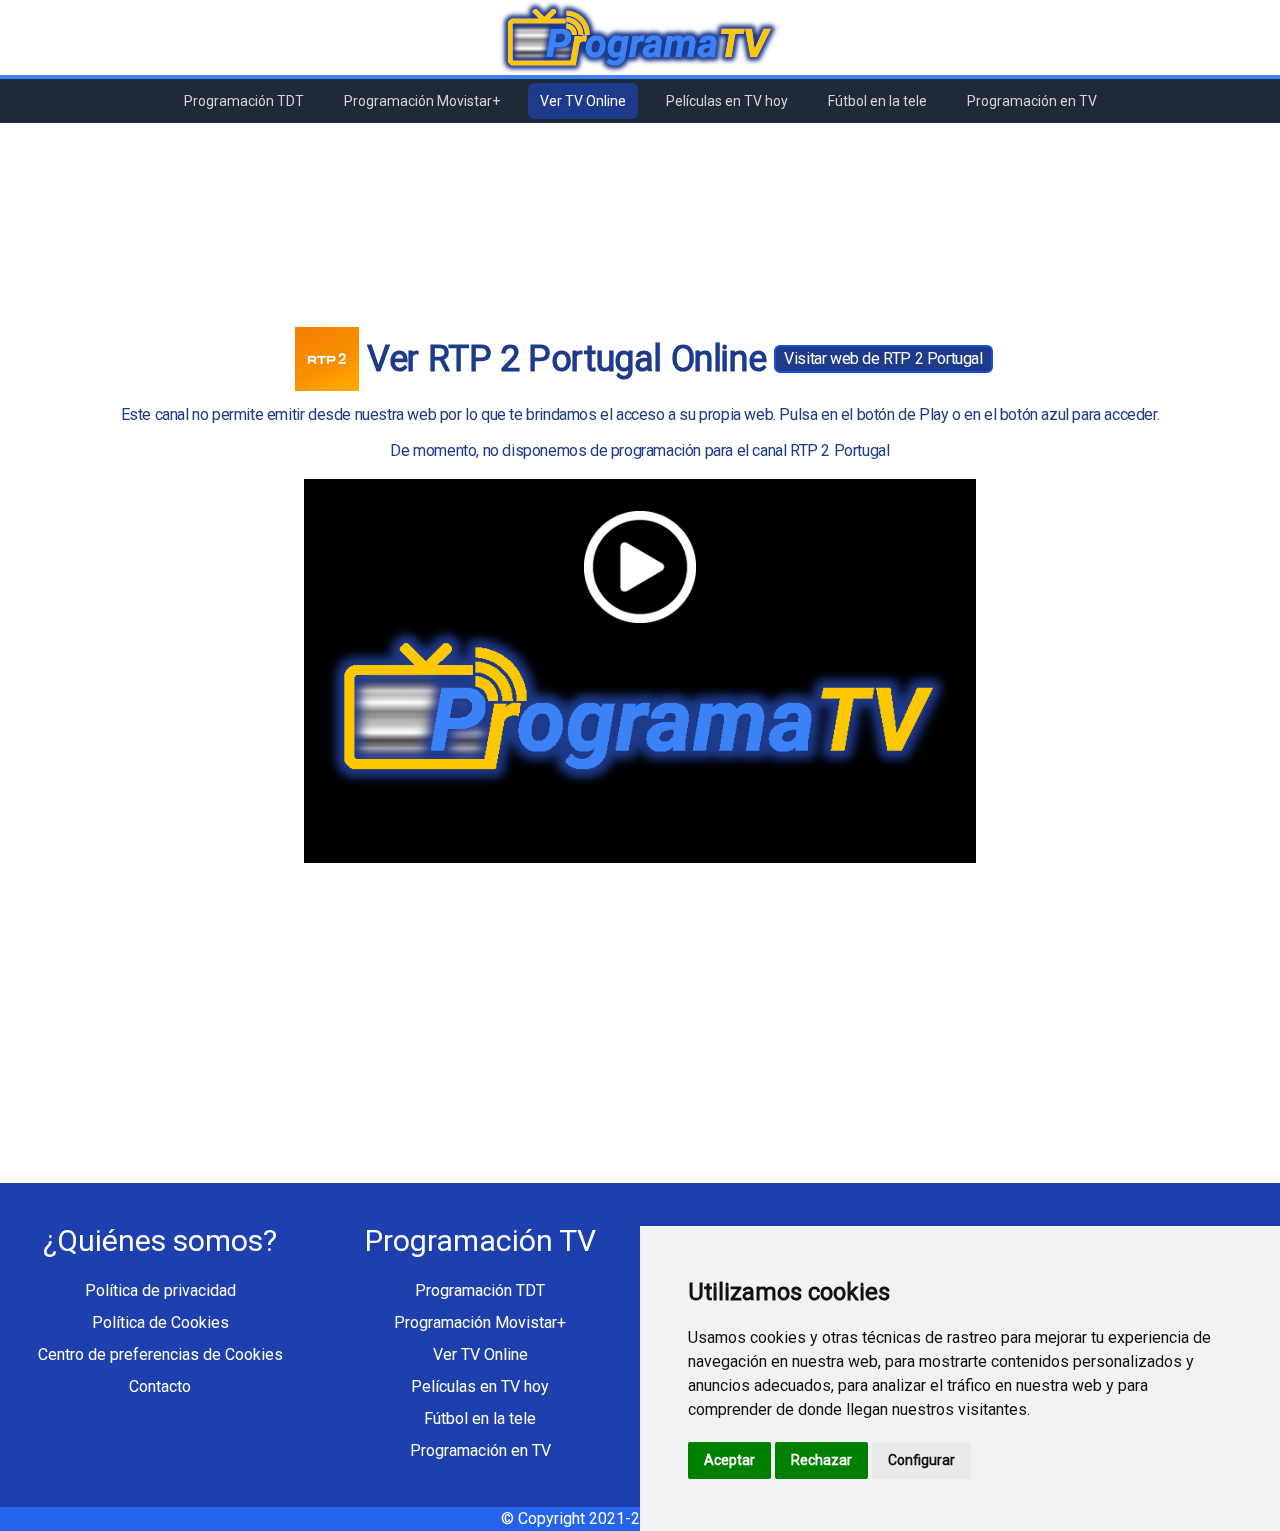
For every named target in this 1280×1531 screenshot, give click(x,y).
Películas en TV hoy (727, 101)
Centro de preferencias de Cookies (160, 1354)
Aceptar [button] (729, 1460)
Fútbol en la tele (877, 101)
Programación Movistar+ (422, 101)
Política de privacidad (160, 1290)
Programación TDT (244, 101)
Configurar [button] (921, 1460)
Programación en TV (1032, 101)
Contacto (160, 1386)
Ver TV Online (583, 101)
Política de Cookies (160, 1322)
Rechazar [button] (821, 1460)
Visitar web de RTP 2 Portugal (883, 358)
